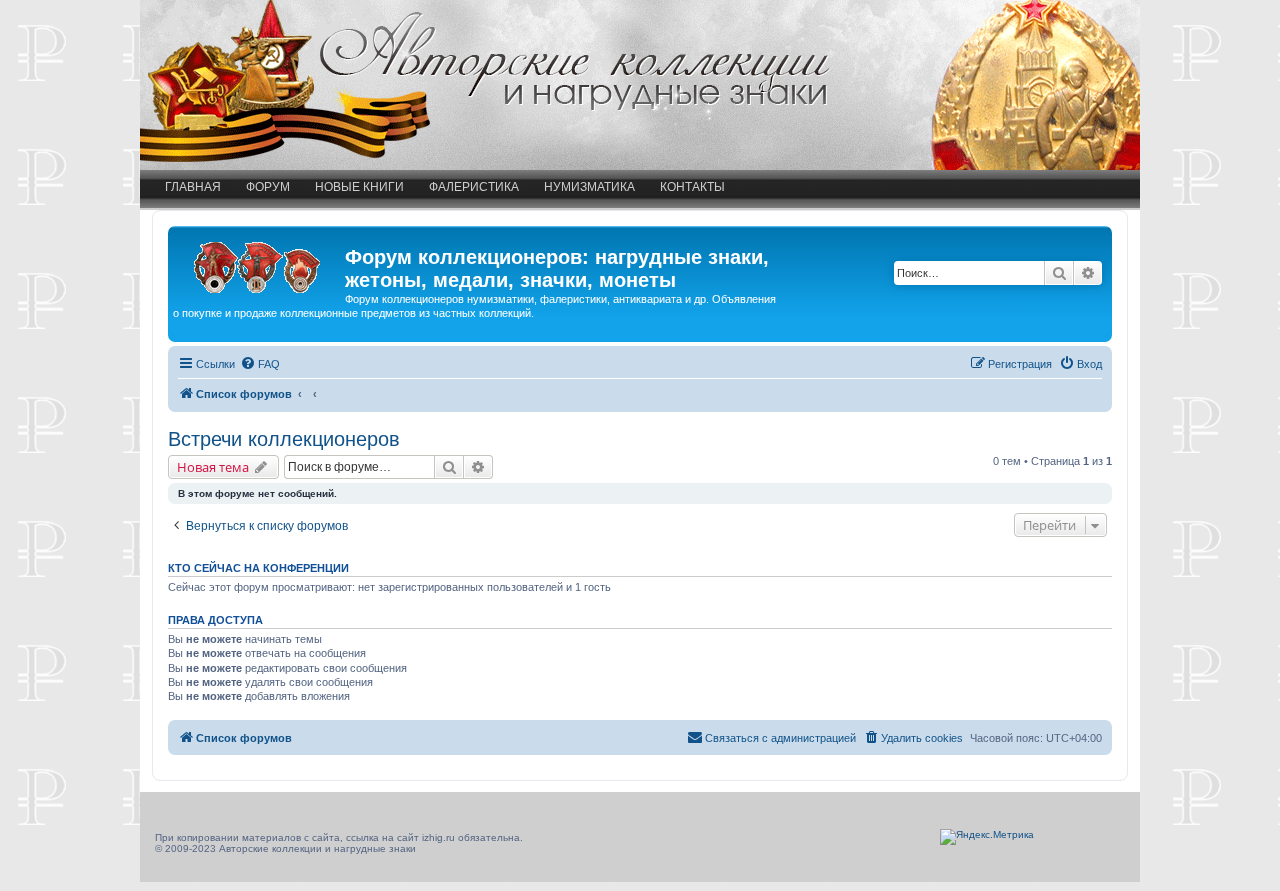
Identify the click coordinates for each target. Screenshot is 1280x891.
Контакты (692, 187)
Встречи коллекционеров (284, 439)
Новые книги (359, 187)
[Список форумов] (259, 263)
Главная (193, 187)
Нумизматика (589, 187)
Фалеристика (474, 187)
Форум (268, 187)
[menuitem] (260, 364)
